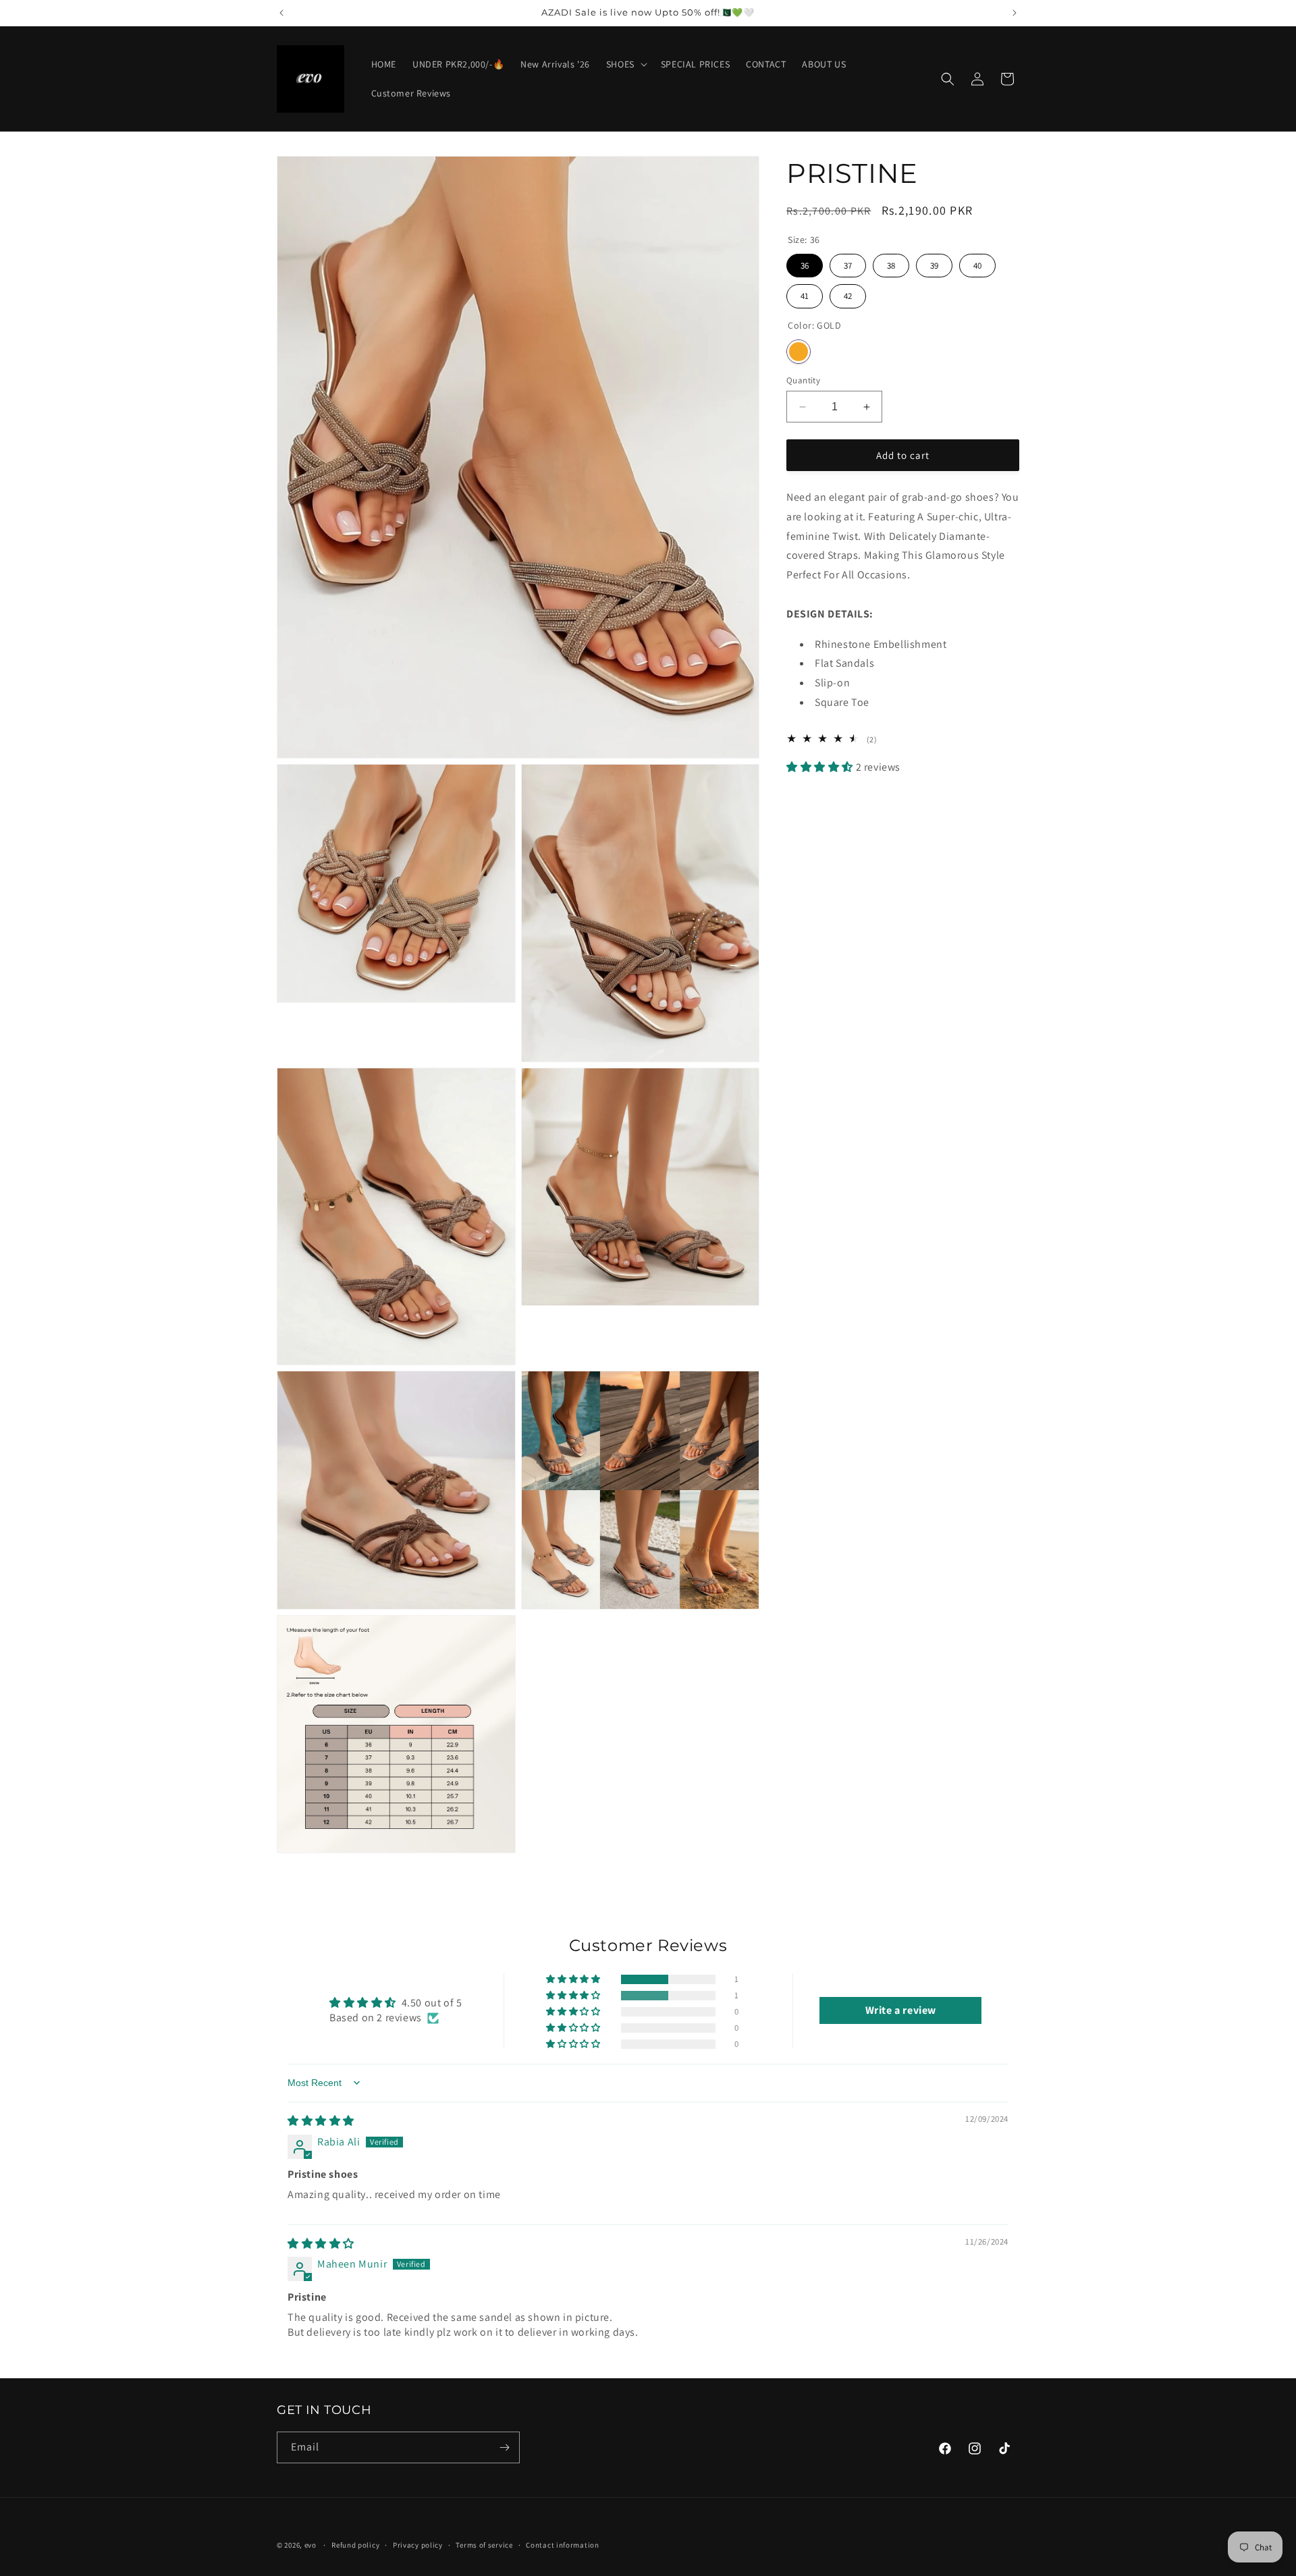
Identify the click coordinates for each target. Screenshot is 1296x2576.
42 (848, 293)
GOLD (799, 352)
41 (805, 293)
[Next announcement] (1015, 13)
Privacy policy (418, 2545)
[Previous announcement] (281, 13)
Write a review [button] (901, 2010)
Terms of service (484, 2545)
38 (891, 263)
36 (805, 263)
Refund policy (355, 2545)
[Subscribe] (504, 2447)
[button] (625, 64)
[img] (321, 2121)
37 (848, 263)
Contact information (562, 2545)
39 (934, 263)
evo (310, 2545)
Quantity (803, 380)
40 (977, 263)
